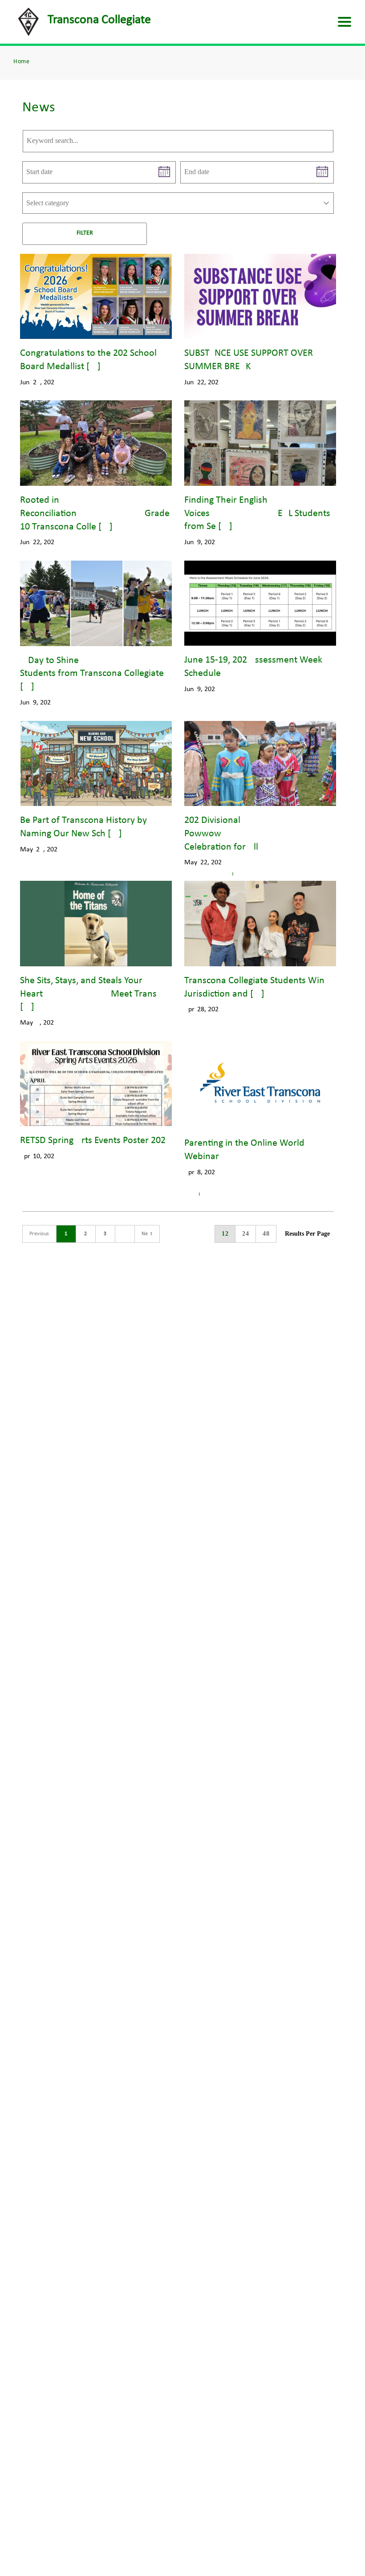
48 (266, 1234)
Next (147, 1234)
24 (245, 1234)
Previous (39, 1234)
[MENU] (345, 22)
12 (225, 1234)
